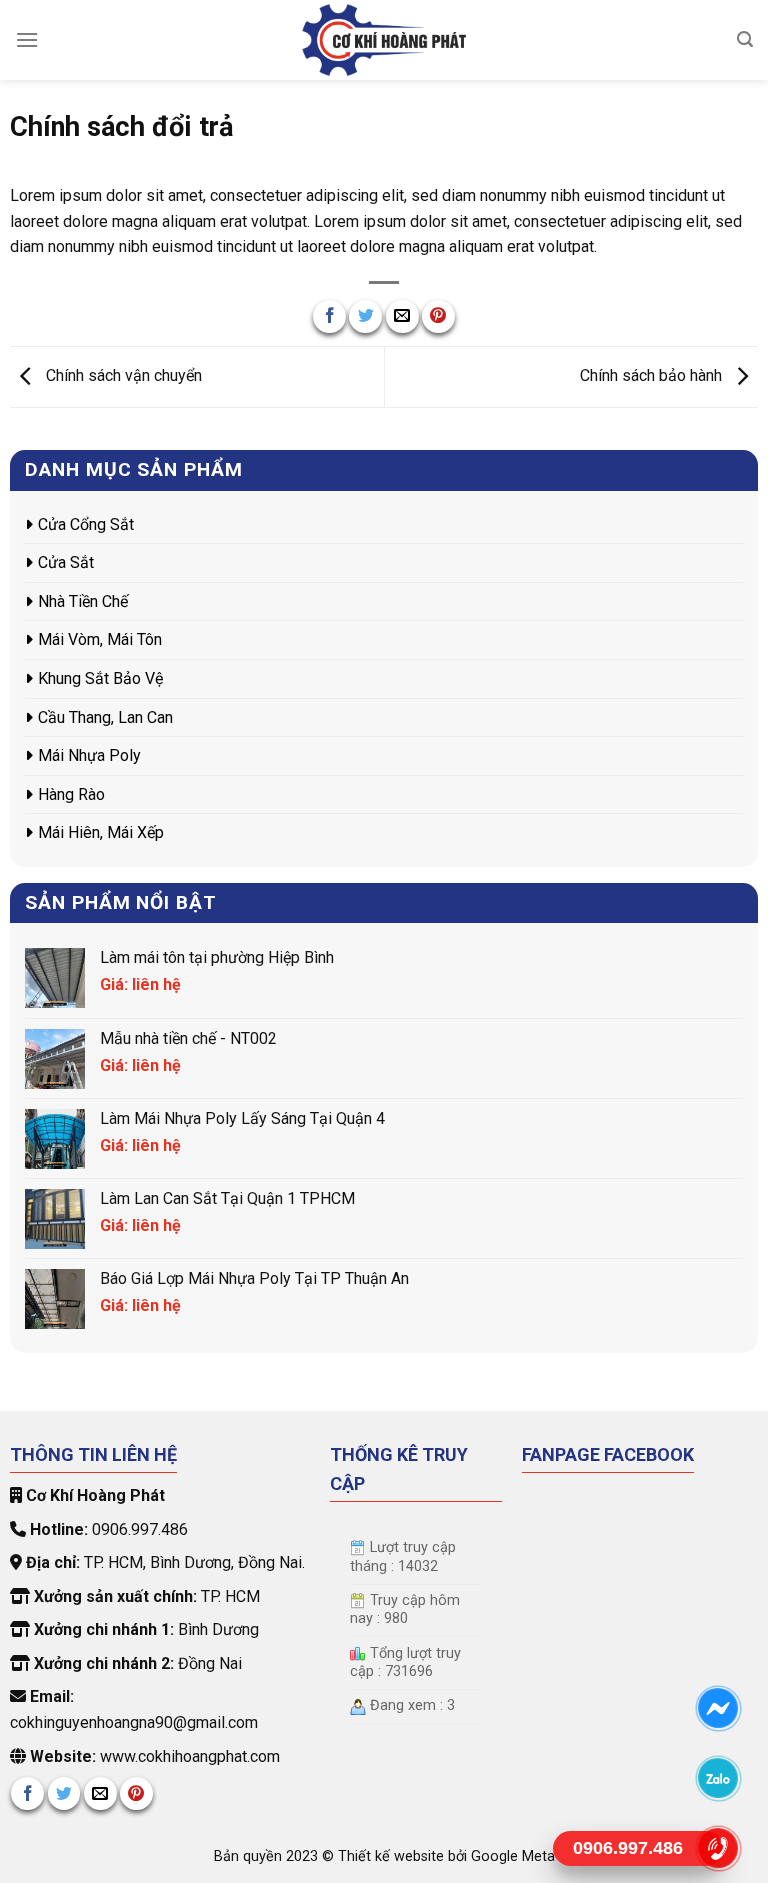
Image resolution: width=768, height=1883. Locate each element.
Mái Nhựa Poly (89, 755)
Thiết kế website (393, 1856)
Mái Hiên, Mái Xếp (101, 832)
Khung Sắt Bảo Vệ (100, 678)
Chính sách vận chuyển (122, 375)
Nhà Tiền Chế (83, 601)
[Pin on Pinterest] (438, 316)
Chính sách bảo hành (653, 375)
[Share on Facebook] (329, 316)
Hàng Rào (71, 794)
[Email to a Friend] (402, 316)
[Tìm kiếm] (745, 39)
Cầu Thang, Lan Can (105, 717)
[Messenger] (718, 1708)
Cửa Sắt (66, 562)
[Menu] (27, 39)
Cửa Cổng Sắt (86, 524)
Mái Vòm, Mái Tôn (100, 639)
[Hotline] (718, 1848)
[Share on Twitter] (365, 316)
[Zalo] (718, 1778)
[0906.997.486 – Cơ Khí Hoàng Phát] (384, 40)
